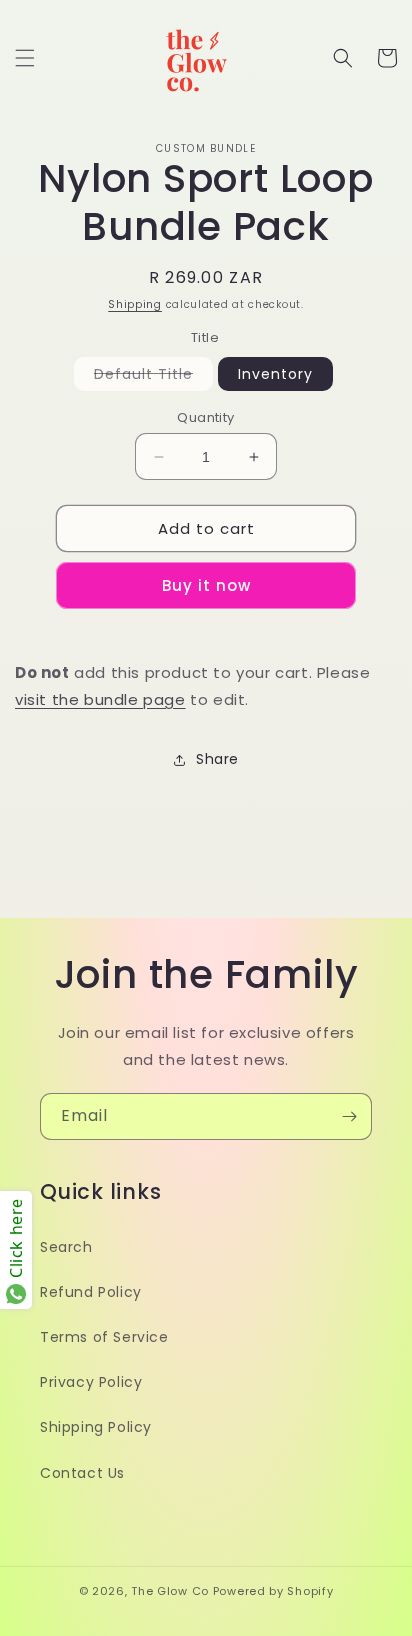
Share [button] (217, 759)
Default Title (153, 377)
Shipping (135, 304)
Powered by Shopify (273, 1591)
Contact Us (82, 1473)
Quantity (205, 417)
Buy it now (206, 585)
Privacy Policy (91, 1382)
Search (66, 1247)
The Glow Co (170, 1591)
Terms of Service (104, 1337)
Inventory (275, 374)
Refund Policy (91, 1292)
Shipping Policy (96, 1427)
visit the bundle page (100, 699)
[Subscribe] (349, 1116)
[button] (25, 58)
